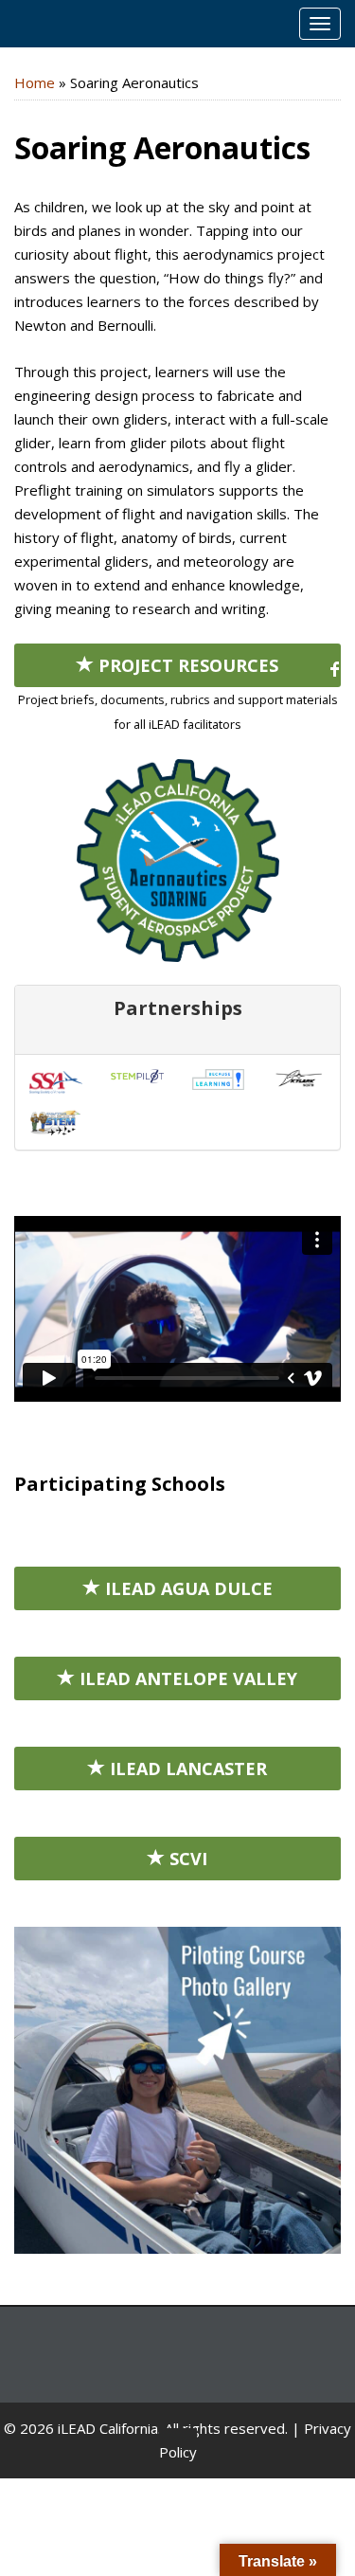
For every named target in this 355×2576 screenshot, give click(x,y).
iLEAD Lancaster (186, 1769)
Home (35, 82)
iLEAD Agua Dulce (186, 1588)
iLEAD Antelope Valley (186, 1678)
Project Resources (186, 665)
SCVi (186, 1859)
